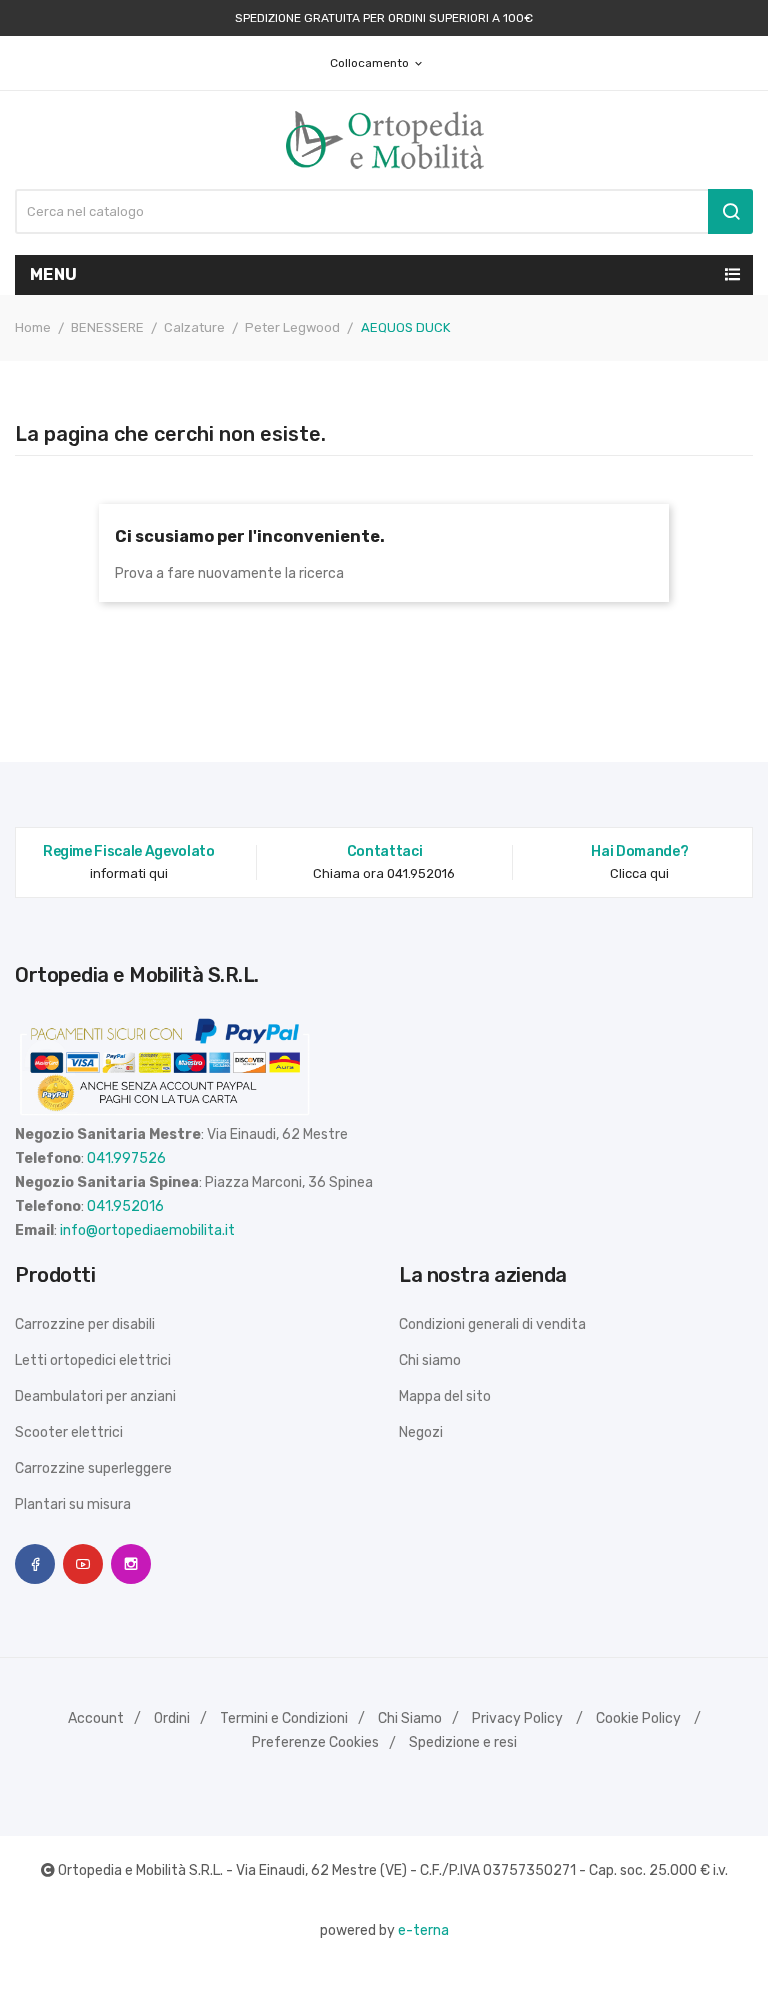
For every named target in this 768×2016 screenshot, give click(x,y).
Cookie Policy (638, 1718)
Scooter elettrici (69, 1432)
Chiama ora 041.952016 (384, 873)
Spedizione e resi (463, 1742)
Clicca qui (639, 873)
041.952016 (125, 1206)
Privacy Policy (517, 1718)
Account (96, 1718)
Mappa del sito (445, 1396)
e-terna (423, 1930)
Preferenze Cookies (315, 1742)
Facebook (35, 1564)
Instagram (131, 1564)
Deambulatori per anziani (95, 1396)
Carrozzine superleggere (93, 1468)
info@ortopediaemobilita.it (147, 1230)
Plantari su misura (73, 1504)
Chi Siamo (410, 1718)
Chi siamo (430, 1360)
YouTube (83, 1564)
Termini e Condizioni (284, 1718)
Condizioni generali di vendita (492, 1324)
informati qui (129, 873)
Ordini (172, 1718)
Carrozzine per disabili (85, 1324)
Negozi (421, 1432)
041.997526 (126, 1158)
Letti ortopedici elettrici (93, 1360)
